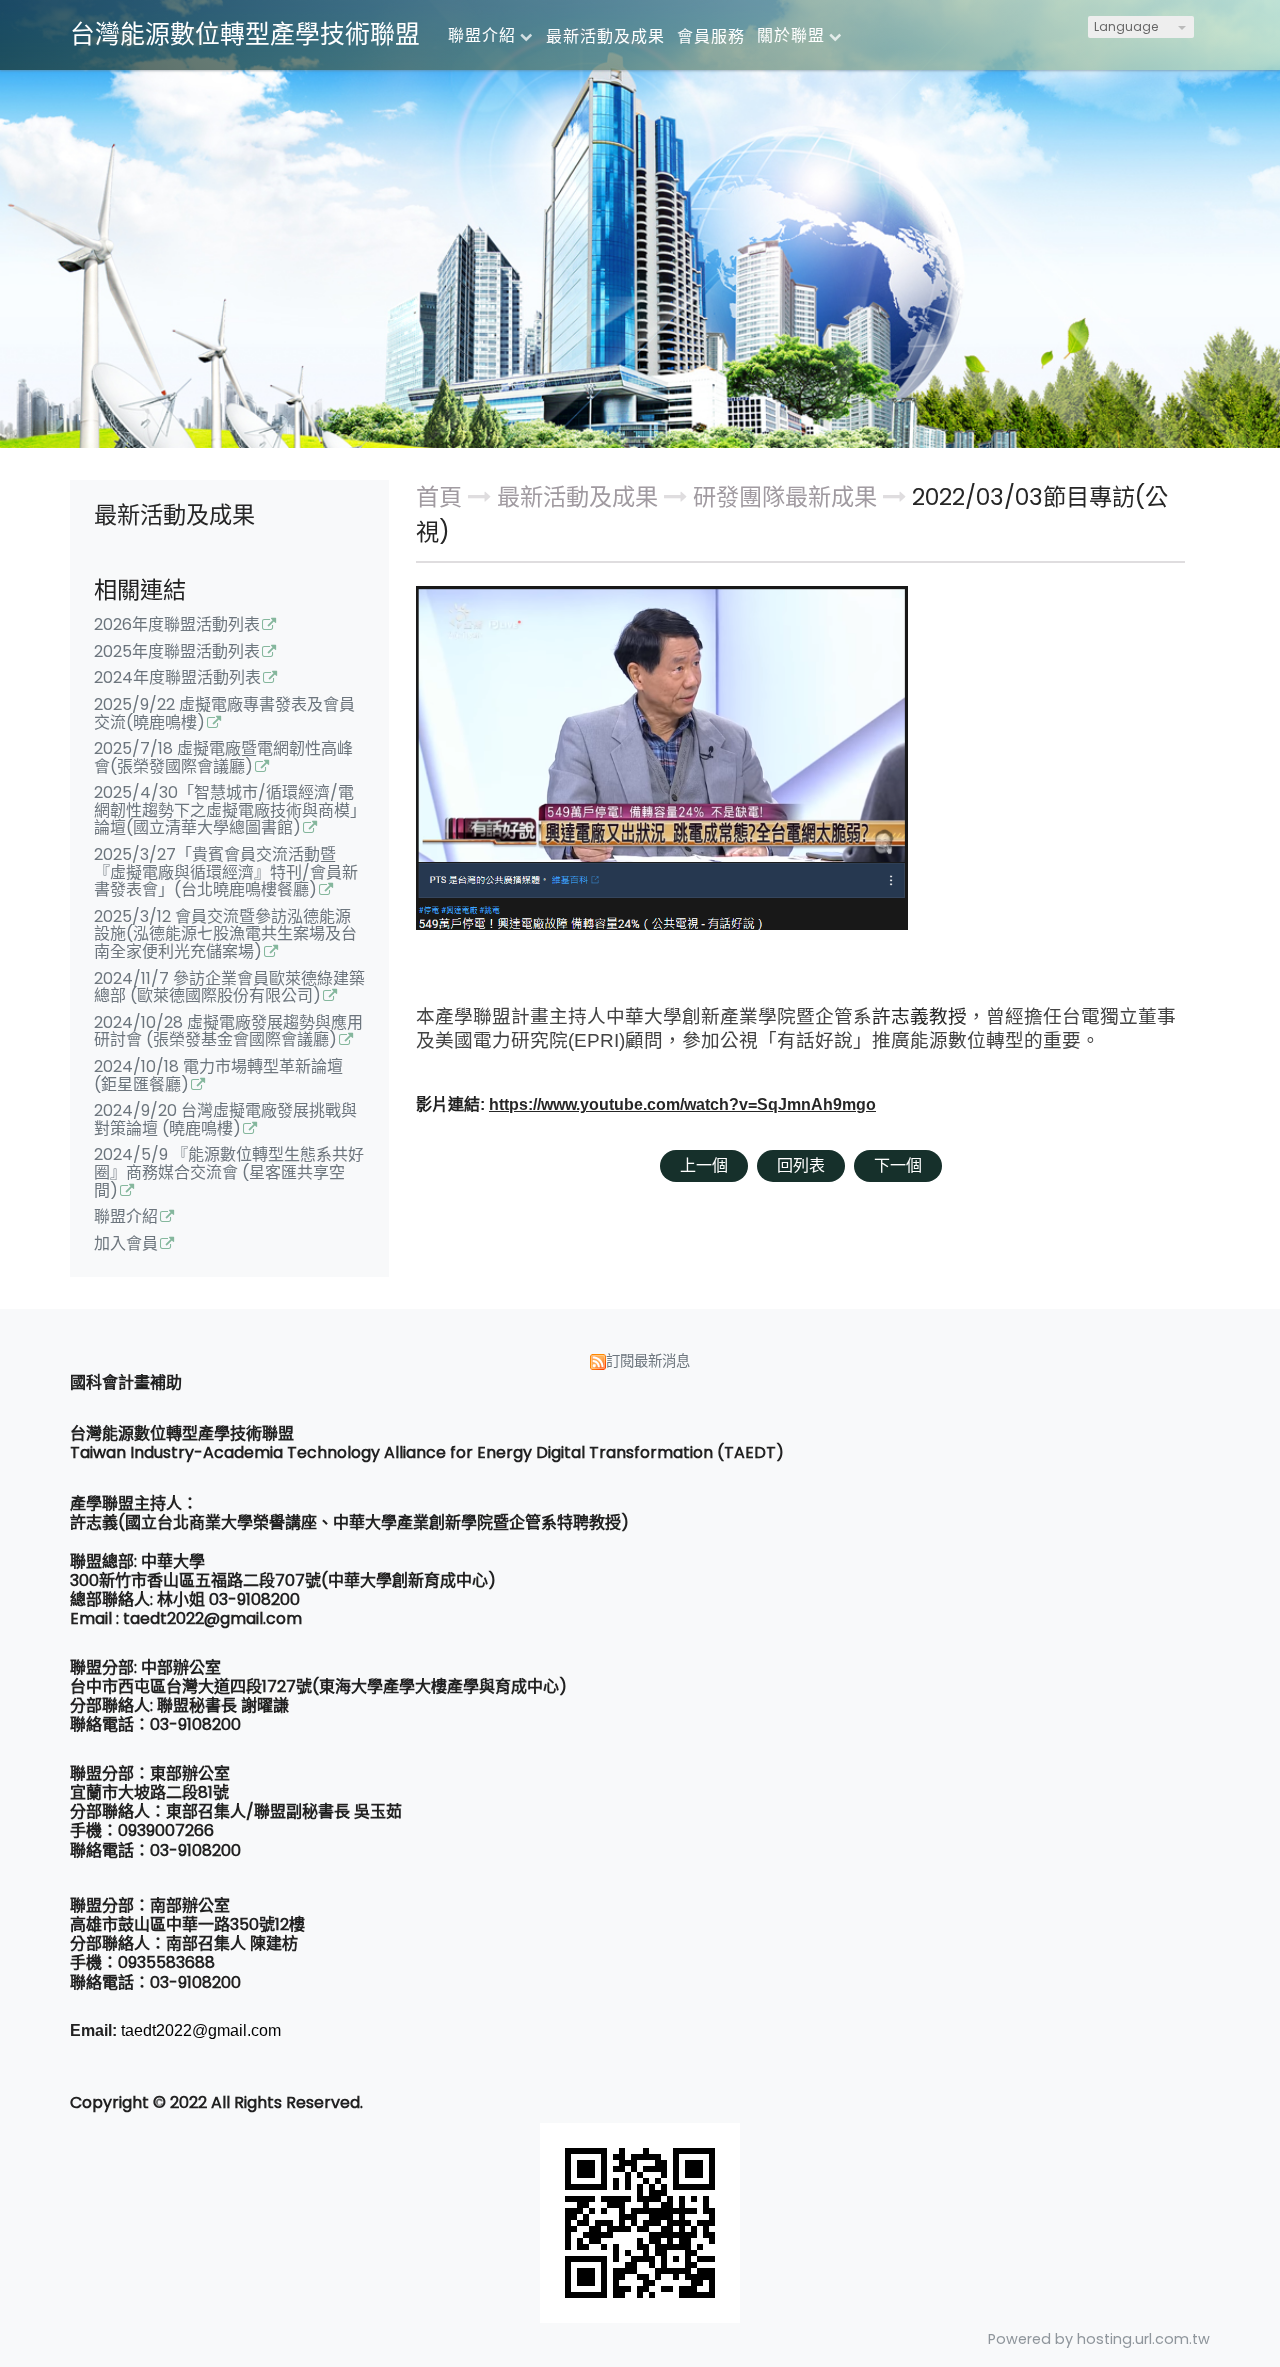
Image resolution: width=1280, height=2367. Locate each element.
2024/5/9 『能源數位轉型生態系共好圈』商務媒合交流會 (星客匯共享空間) (229, 1173)
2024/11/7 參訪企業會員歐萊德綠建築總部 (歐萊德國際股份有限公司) (229, 989)
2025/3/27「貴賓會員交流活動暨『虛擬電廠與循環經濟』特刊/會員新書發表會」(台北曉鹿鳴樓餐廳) (226, 873)
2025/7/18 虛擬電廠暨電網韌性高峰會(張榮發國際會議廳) (223, 759)
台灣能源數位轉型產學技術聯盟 (245, 34)
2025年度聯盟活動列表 (177, 653)
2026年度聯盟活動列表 (177, 626)
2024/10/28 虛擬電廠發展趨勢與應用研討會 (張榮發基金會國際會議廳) (228, 1033)
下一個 (898, 1165)
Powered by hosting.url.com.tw (1099, 2339)
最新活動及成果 (580, 497)
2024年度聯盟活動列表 (177, 679)
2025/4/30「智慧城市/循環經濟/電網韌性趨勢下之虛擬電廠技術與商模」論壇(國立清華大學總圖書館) (226, 811)
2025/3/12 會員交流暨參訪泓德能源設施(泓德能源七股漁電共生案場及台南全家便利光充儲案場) (225, 935)
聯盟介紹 (126, 1218)
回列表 (801, 1165)
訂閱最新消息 (648, 1361)
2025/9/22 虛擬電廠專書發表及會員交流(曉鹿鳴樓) (224, 715)
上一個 (704, 1165)
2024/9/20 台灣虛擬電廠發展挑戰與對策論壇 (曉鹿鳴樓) (225, 1121)
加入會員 (126, 1245)
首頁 (439, 497)
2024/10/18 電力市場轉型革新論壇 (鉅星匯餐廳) (218, 1077)
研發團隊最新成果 (785, 497)
